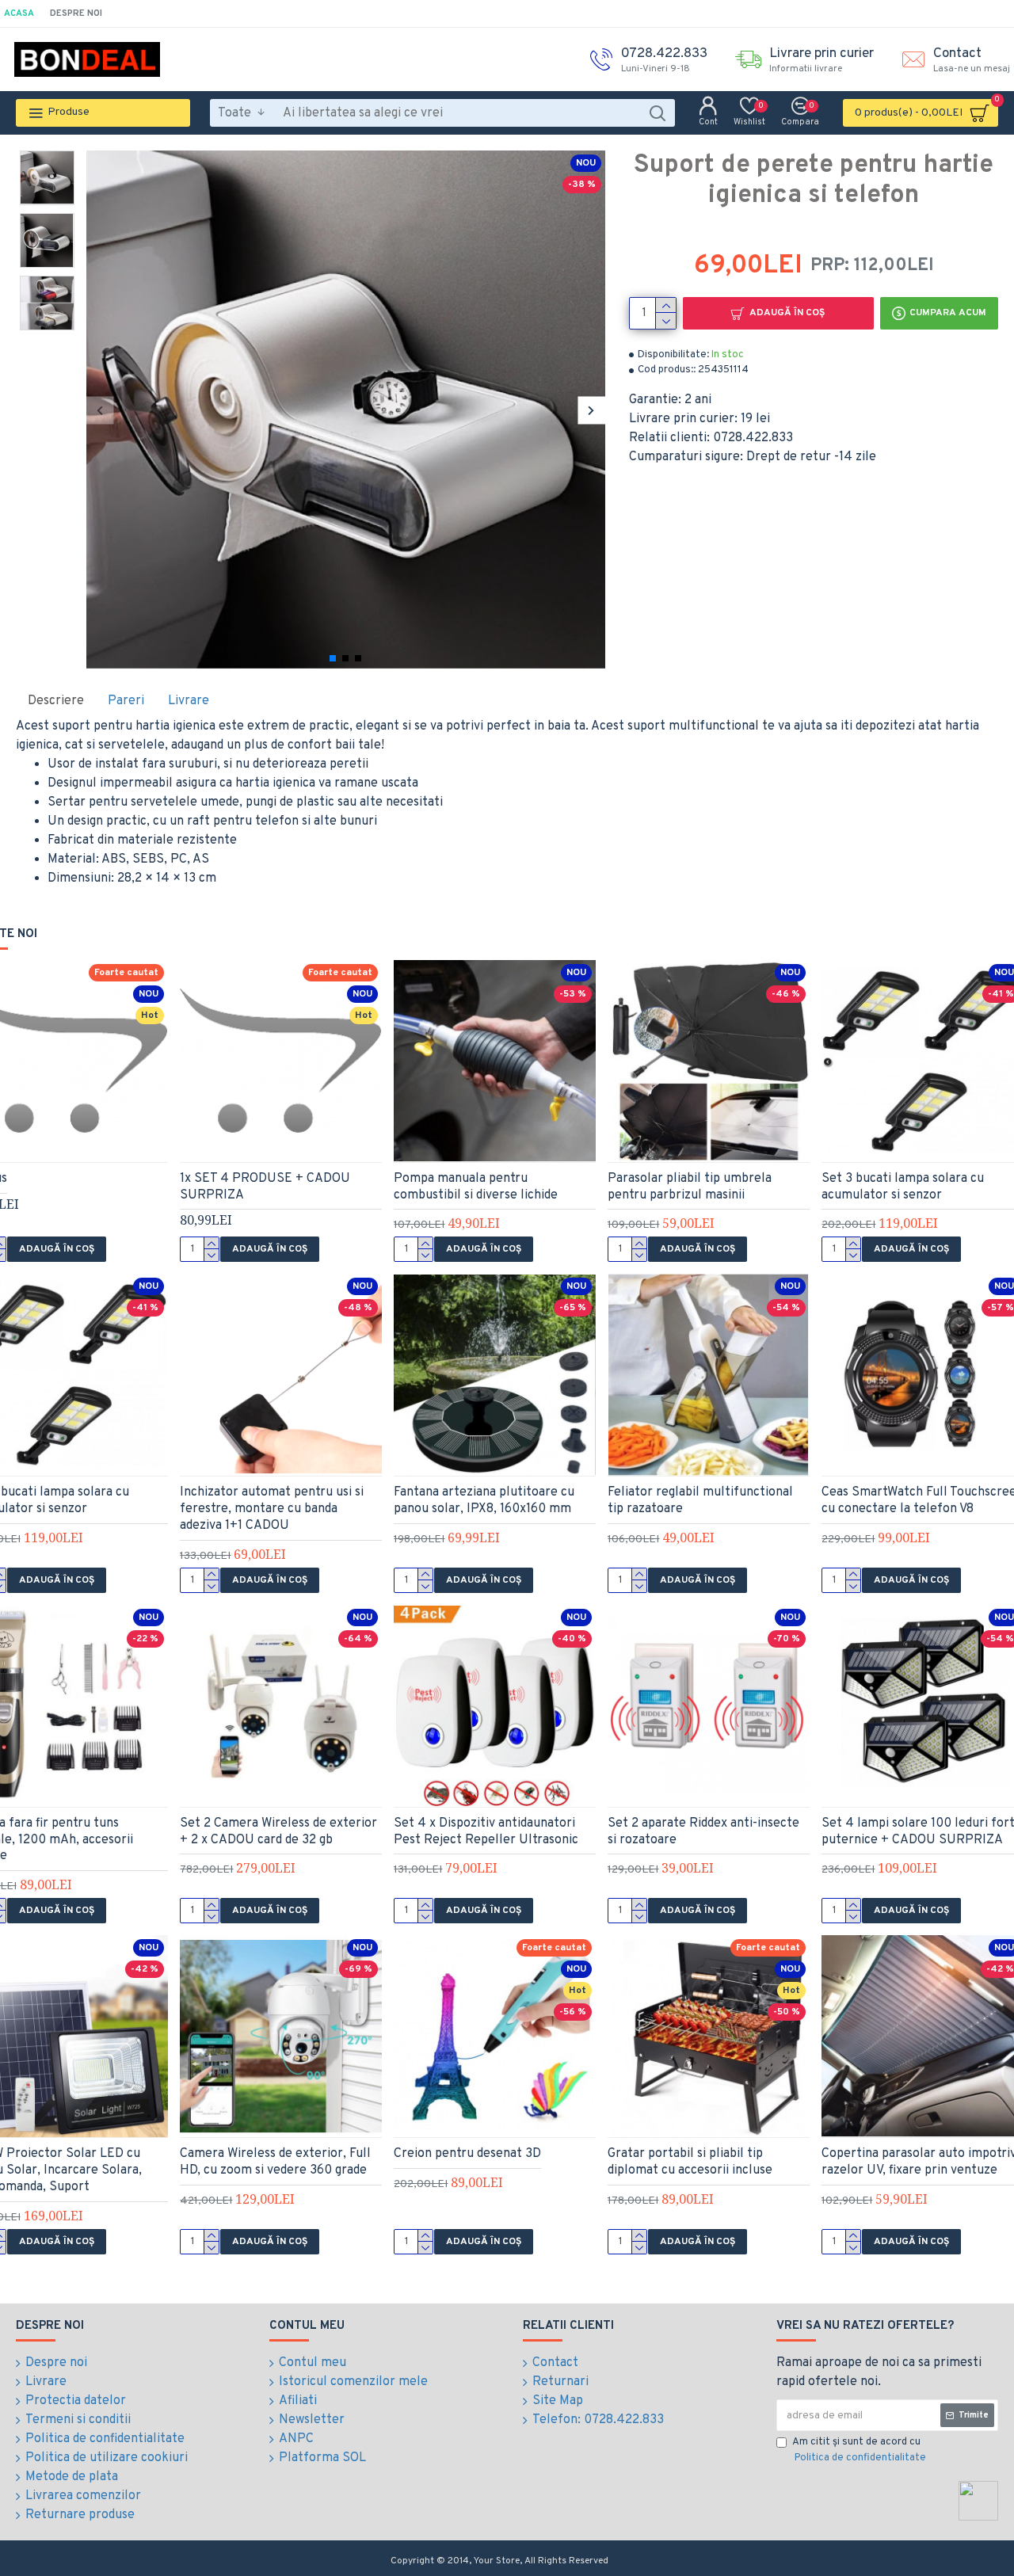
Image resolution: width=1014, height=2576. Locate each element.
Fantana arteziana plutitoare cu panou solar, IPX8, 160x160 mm (484, 1501)
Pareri (126, 701)
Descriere (56, 701)
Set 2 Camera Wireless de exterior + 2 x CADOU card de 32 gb (278, 1832)
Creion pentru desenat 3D (467, 2154)
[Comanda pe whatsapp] (978, 2501)
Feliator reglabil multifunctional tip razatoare (700, 1501)
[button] (100, 410)
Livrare (189, 701)
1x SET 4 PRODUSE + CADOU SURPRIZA (265, 1187)
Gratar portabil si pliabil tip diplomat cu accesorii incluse (690, 2162)
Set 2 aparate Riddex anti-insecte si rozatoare (703, 1832)
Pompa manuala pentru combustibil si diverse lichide (476, 1187)
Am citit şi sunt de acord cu (859, 2450)
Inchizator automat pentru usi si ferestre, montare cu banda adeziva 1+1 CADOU (272, 1509)
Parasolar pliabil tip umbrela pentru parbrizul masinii (690, 1187)
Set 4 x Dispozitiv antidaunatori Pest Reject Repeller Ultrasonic (486, 1832)
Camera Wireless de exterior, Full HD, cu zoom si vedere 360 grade (275, 2162)
